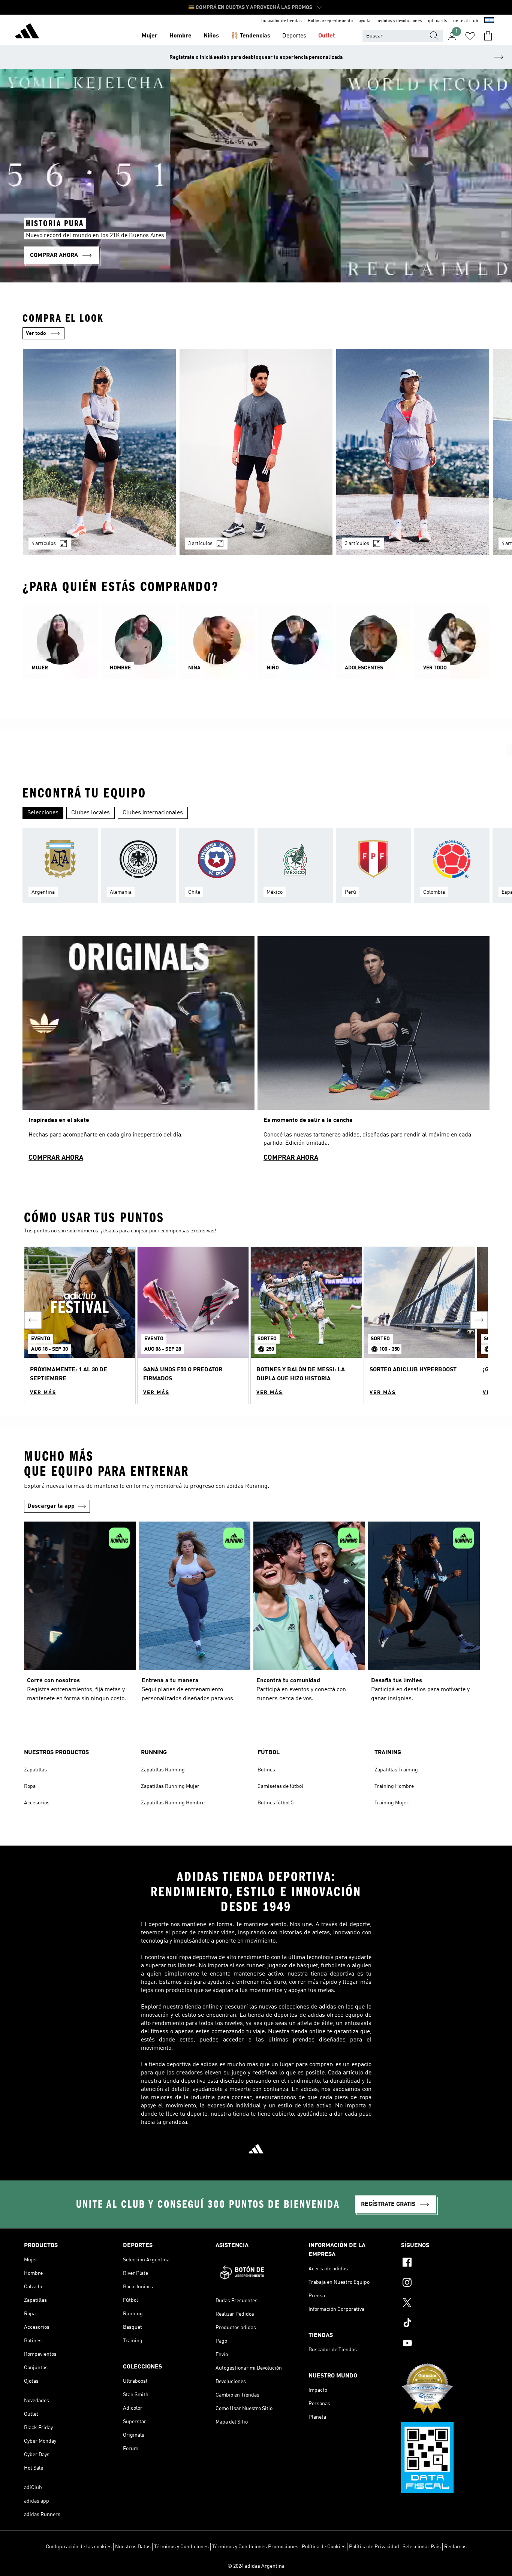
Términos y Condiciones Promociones (255, 2547)
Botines (266, 1770)
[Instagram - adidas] (445, 2283)
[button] (80, 1325)
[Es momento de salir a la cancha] (374, 1052)
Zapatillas (35, 1770)
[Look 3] (413, 452)
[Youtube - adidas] (445, 2344)
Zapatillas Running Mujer (170, 1786)
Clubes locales (91, 813)
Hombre (180, 36)
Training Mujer (391, 1803)
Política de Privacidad (374, 2547)
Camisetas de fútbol (280, 1786)
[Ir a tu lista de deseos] (470, 36)
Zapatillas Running (163, 1770)
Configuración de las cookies (79, 2547)
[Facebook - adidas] (445, 2263)
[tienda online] (27, 32)
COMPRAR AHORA (56, 1158)
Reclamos (455, 2547)
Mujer (150, 36)
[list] (256, 456)
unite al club (466, 21)
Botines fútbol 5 (275, 1803)
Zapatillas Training (396, 1770)
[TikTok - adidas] (445, 2324)
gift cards (438, 21)
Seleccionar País (422, 2547)
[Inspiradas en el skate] (138, 1052)
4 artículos (44, 544)
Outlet (327, 36)
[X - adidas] (445, 2304)
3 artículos (200, 544)
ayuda (365, 21)
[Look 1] (99, 452)
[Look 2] (256, 452)
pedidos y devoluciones (399, 21)
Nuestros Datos (133, 2547)
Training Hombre (394, 1786)
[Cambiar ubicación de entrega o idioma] (489, 21)
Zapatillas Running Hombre (173, 1803)
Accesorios (37, 1803)
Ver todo (36, 333)
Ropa (30, 1786)
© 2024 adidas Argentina (256, 2566)
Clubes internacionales (153, 813)
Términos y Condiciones (181, 2547)
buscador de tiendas (281, 21)
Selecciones (43, 813)
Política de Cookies (324, 2547)
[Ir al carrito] (488, 36)
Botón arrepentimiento (330, 21)
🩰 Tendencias (251, 36)
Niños (211, 36)
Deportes (294, 36)
